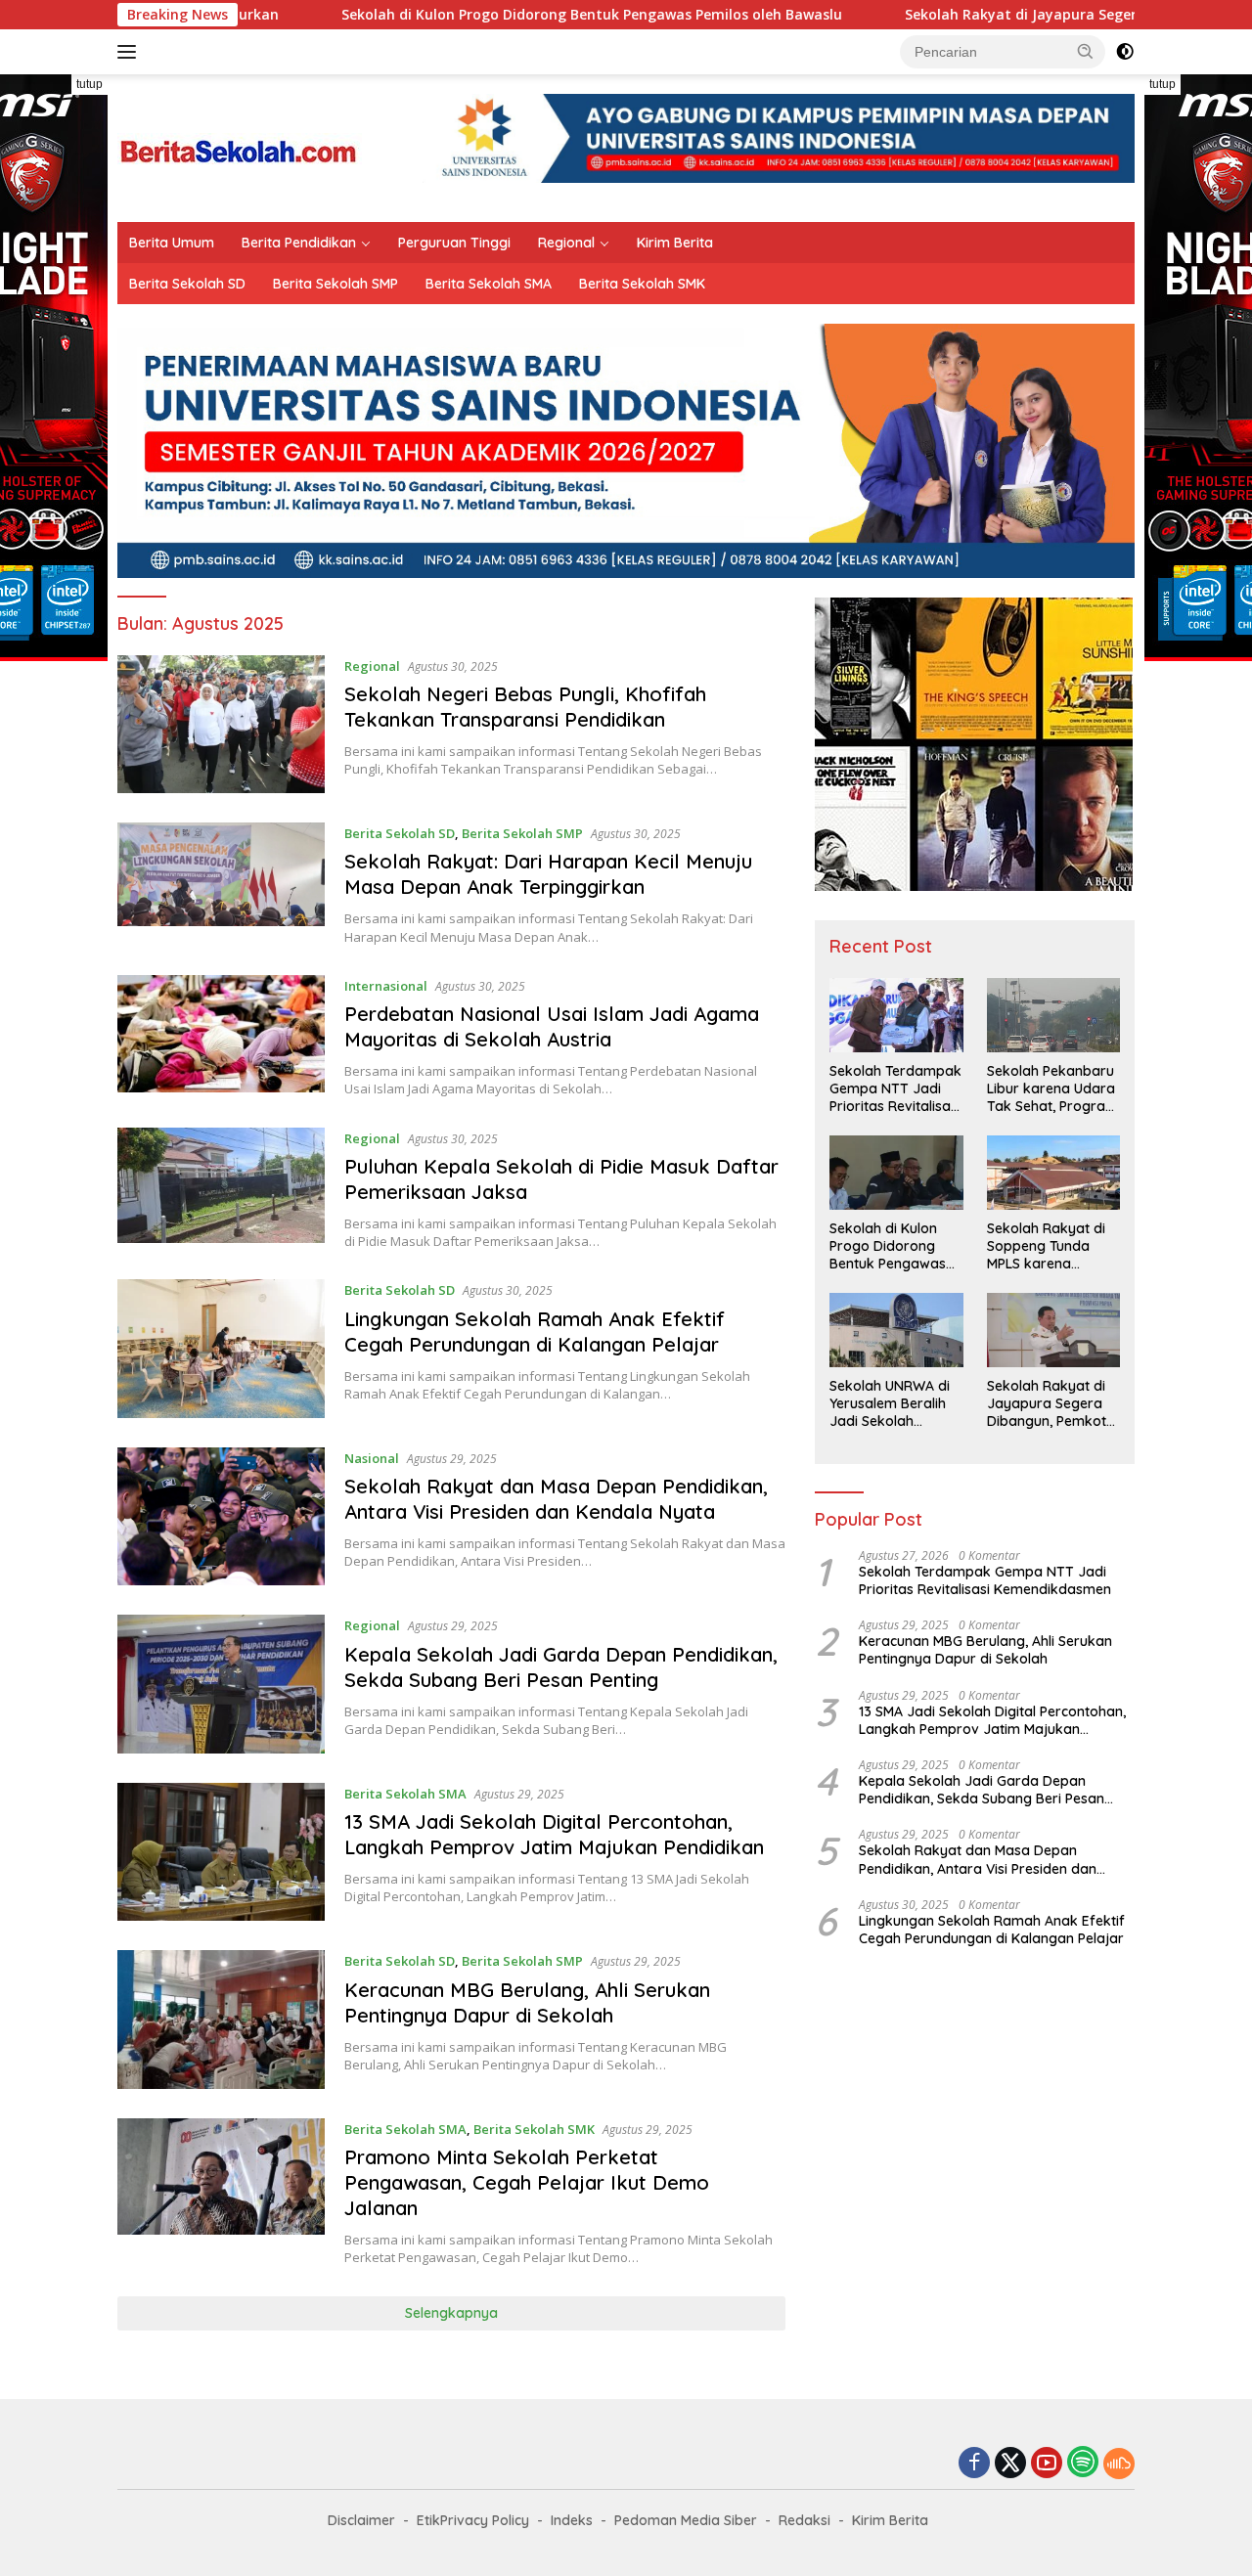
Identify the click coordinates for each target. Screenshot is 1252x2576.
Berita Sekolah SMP (335, 284)
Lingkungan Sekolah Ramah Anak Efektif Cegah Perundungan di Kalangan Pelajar (535, 1332)
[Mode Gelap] (1125, 52)
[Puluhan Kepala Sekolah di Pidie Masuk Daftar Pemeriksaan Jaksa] (221, 1189)
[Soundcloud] (1119, 2464)
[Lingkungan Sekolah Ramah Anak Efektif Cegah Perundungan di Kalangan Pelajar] (221, 1349)
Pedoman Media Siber (686, 2520)
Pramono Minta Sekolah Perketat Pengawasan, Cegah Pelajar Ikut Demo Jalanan (527, 2182)
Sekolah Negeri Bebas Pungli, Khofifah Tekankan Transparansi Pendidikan (525, 707)
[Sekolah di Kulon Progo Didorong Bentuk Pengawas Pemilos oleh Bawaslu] (896, 1173)
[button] (1086, 51)
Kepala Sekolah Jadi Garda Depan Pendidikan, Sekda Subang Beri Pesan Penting (561, 1667)
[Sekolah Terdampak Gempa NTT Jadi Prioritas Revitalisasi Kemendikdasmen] (896, 1015)
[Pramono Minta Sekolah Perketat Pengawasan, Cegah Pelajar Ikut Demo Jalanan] (221, 2193)
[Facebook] (974, 2464)
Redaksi (805, 2520)
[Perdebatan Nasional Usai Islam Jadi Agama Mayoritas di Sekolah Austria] (221, 1037)
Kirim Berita (675, 243)
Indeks (572, 2520)
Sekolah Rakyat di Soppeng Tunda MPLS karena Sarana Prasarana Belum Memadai (1048, 1246)
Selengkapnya (451, 2313)
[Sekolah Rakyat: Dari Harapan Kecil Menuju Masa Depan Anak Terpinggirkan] (221, 884)
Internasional (386, 986)
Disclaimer (361, 2520)
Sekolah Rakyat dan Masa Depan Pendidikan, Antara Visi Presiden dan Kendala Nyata (556, 1499)
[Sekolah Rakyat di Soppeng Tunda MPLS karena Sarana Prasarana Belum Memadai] (1053, 1173)
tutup (89, 84)
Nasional (372, 1458)
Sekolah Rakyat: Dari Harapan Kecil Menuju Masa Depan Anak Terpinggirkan (548, 874)
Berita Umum (172, 243)
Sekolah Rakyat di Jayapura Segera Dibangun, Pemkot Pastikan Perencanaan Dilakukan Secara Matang (1047, 1404)
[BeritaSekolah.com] (240, 146)
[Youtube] (1047, 2464)
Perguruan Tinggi (454, 243)
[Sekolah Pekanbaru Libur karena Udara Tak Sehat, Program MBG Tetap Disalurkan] (1053, 1015)
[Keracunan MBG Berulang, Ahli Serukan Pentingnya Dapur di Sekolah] (221, 2020)
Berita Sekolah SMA (489, 284)
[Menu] (131, 52)
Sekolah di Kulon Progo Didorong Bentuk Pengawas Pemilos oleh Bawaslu (467, 15)
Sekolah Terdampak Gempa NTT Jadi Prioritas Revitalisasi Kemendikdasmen (895, 1089)
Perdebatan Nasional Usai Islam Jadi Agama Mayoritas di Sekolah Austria (552, 1026)
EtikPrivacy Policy (473, 2520)
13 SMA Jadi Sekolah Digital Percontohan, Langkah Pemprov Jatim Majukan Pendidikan (554, 1834)
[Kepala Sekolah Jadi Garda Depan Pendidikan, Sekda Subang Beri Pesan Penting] (221, 1684)
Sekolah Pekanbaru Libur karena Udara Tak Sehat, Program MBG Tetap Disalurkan (1052, 1089)
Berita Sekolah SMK (642, 284)
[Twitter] (1010, 2464)
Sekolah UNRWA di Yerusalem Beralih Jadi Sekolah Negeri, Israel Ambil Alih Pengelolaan (892, 1404)
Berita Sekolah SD (187, 284)
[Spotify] (1083, 2464)
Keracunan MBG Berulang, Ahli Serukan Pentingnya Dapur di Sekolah (527, 2002)
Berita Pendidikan (299, 243)
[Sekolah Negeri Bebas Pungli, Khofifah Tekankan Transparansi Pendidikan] (221, 724)
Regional (566, 243)
